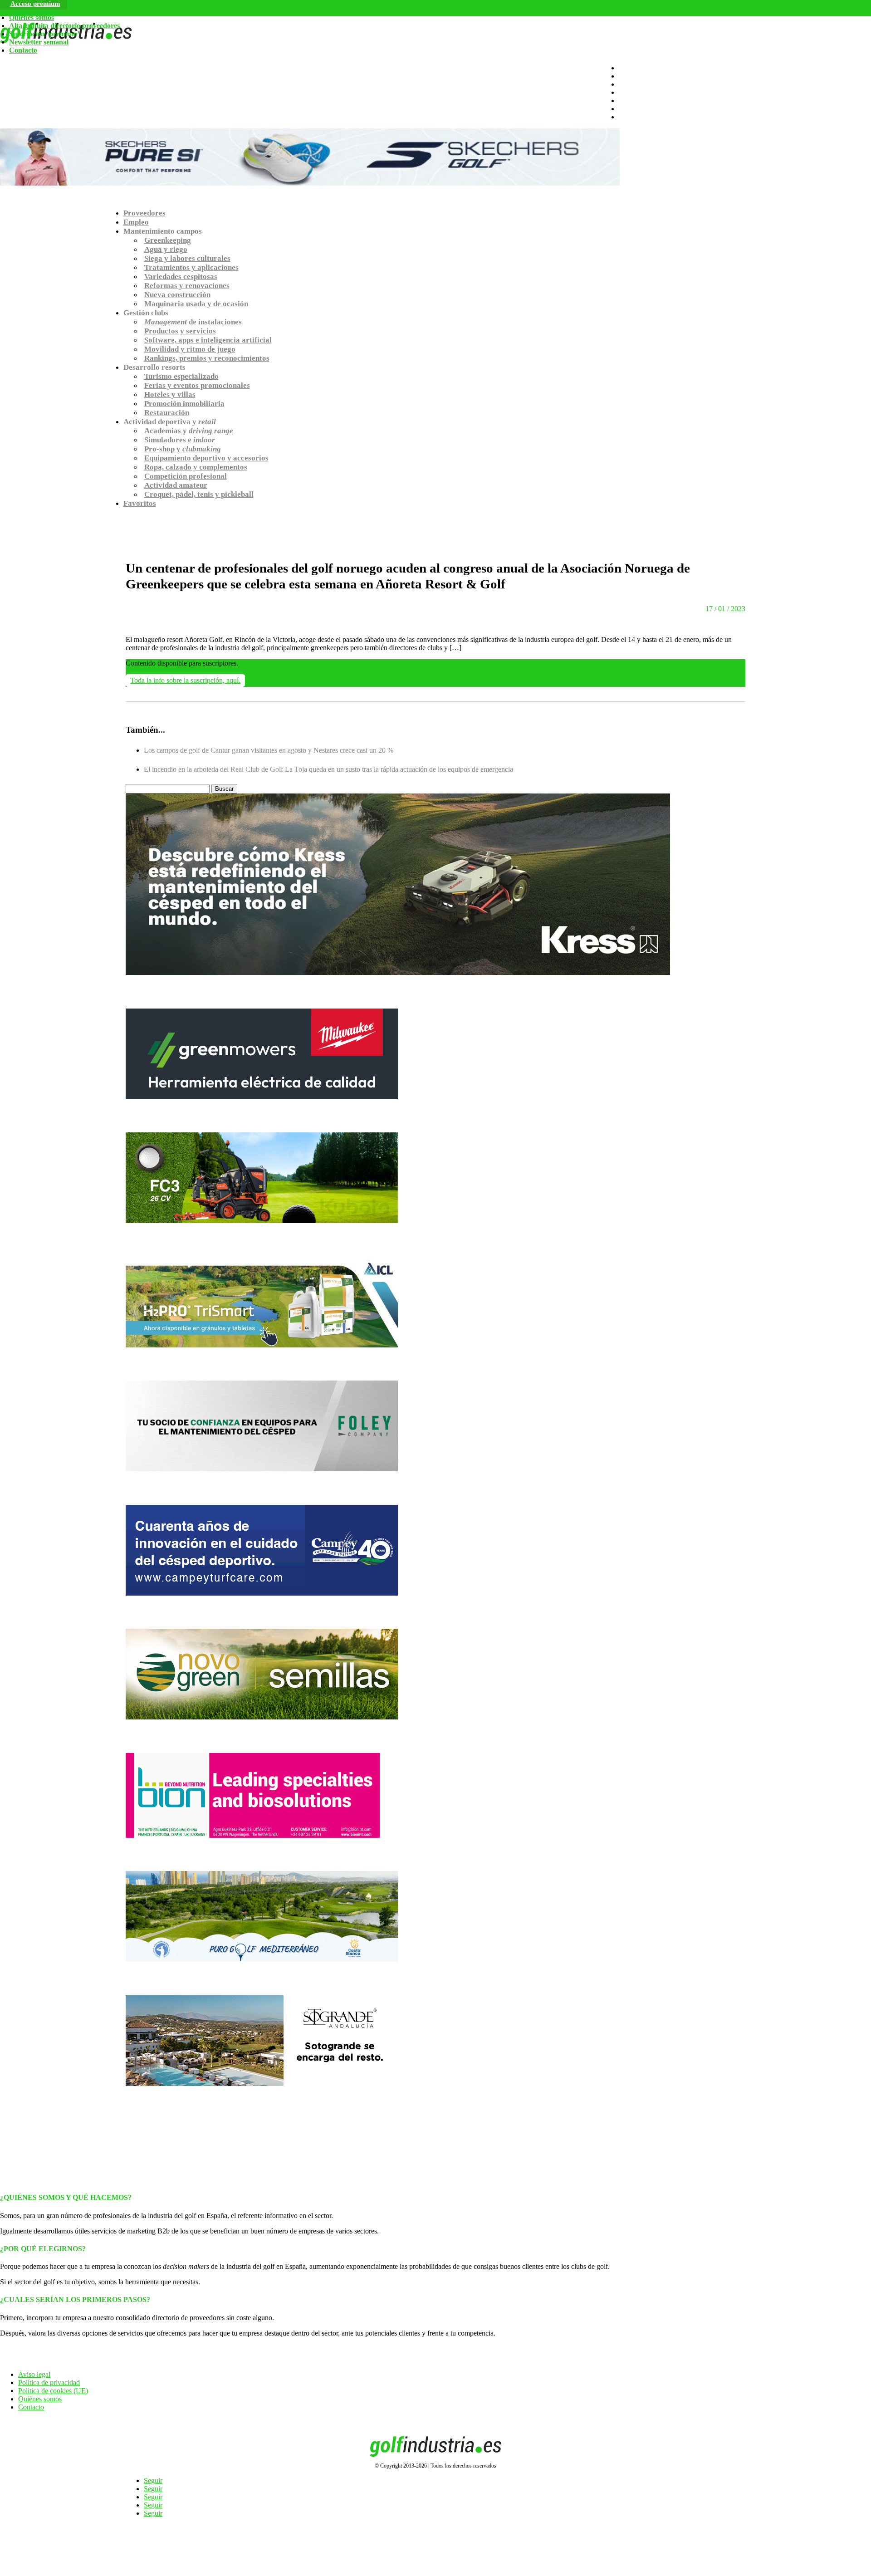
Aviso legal (34, 2374)
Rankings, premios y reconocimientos (207, 358)
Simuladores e (180, 440)
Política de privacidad (49, 2383)
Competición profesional (186, 476)
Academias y (189, 431)
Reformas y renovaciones (187, 286)
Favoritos (140, 503)
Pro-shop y (183, 449)
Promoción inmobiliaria (184, 404)
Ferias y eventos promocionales (197, 385)
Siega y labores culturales (187, 258)
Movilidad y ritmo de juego (190, 349)
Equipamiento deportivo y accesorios (206, 458)
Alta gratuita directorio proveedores (64, 26)
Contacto (23, 50)
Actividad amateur (176, 485)
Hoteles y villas (170, 394)
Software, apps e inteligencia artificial (208, 340)
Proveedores (144, 213)
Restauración (167, 413)
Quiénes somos (32, 17)
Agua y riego (166, 249)
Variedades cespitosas (181, 277)
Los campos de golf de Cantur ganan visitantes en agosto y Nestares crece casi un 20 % (269, 750)
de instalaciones (193, 322)
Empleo (136, 222)
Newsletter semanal (39, 42)
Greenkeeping (168, 240)
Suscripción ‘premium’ (44, 34)
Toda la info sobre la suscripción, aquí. (185, 680)
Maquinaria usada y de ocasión (196, 304)
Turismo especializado (181, 376)
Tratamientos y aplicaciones (191, 267)
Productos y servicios (180, 331)
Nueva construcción (177, 295)
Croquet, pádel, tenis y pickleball (199, 494)
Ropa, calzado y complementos (196, 467)
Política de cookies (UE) (53, 2391)
